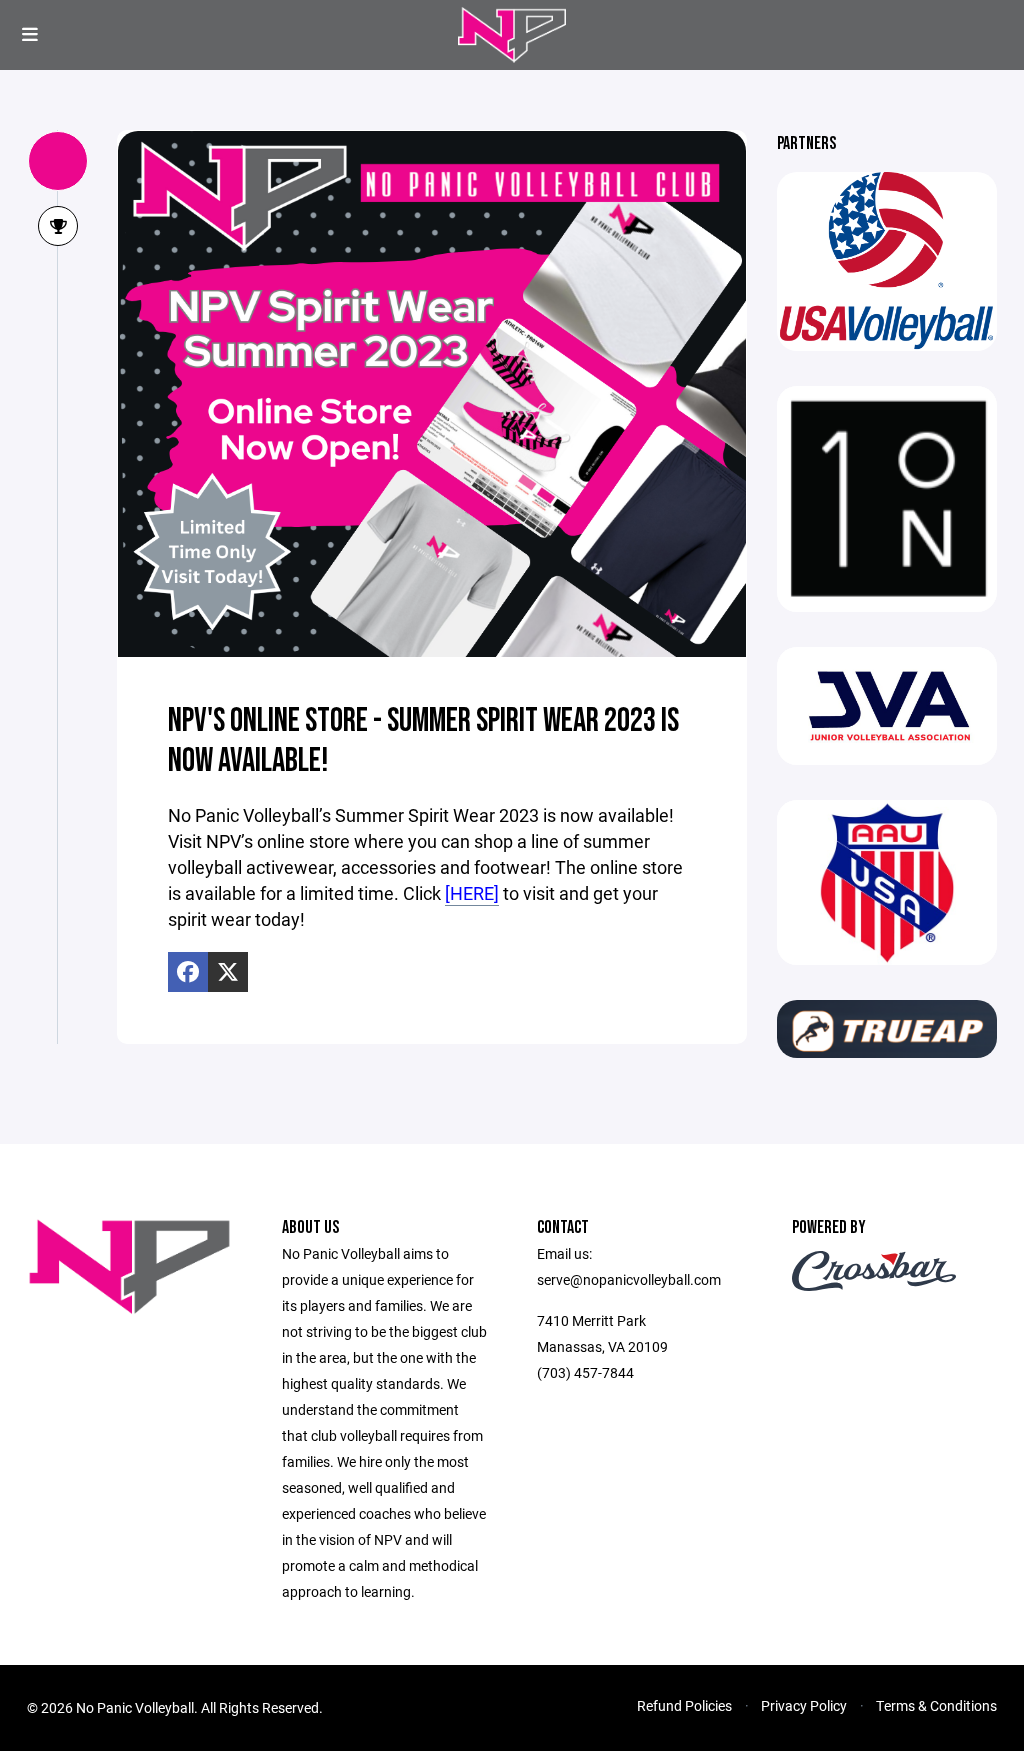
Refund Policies (684, 1705)
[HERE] (472, 893)
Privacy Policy (804, 1705)
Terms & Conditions (936, 1705)
